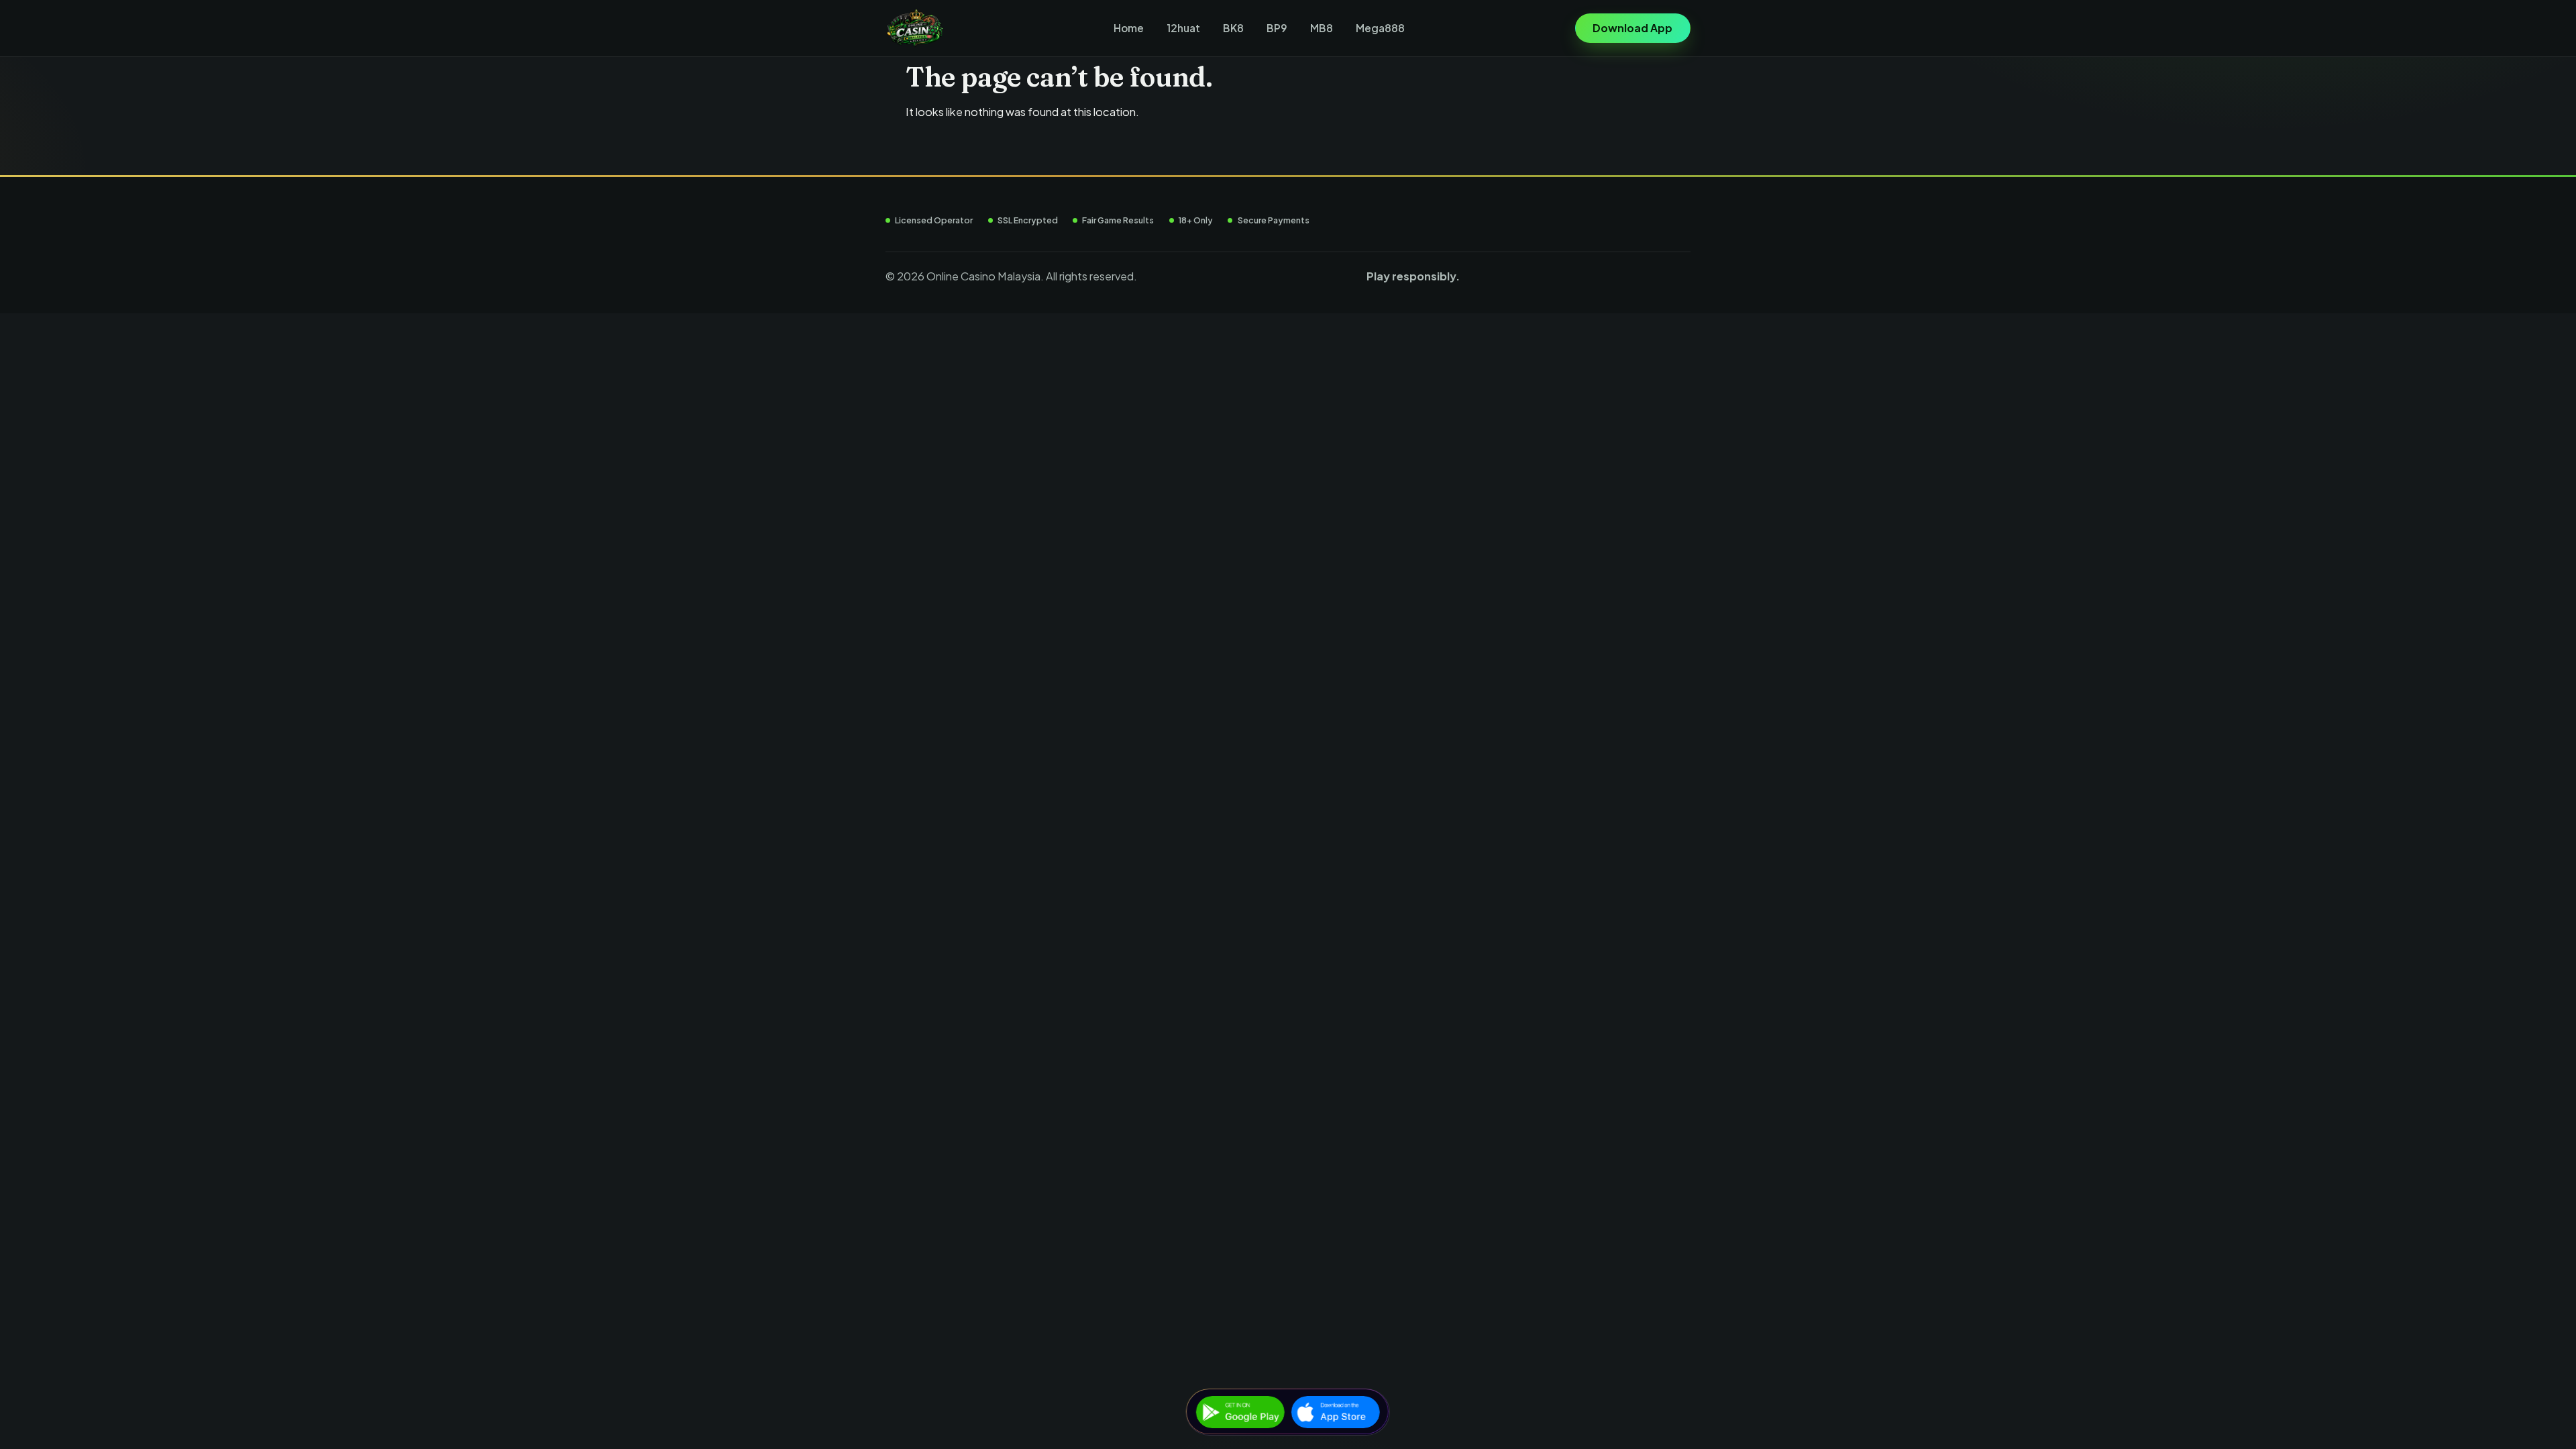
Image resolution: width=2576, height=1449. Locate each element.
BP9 (1277, 28)
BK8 (1233, 28)
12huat (1183, 28)
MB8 (1322, 28)
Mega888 (1380, 28)
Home (1129, 28)
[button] (1633, 29)
